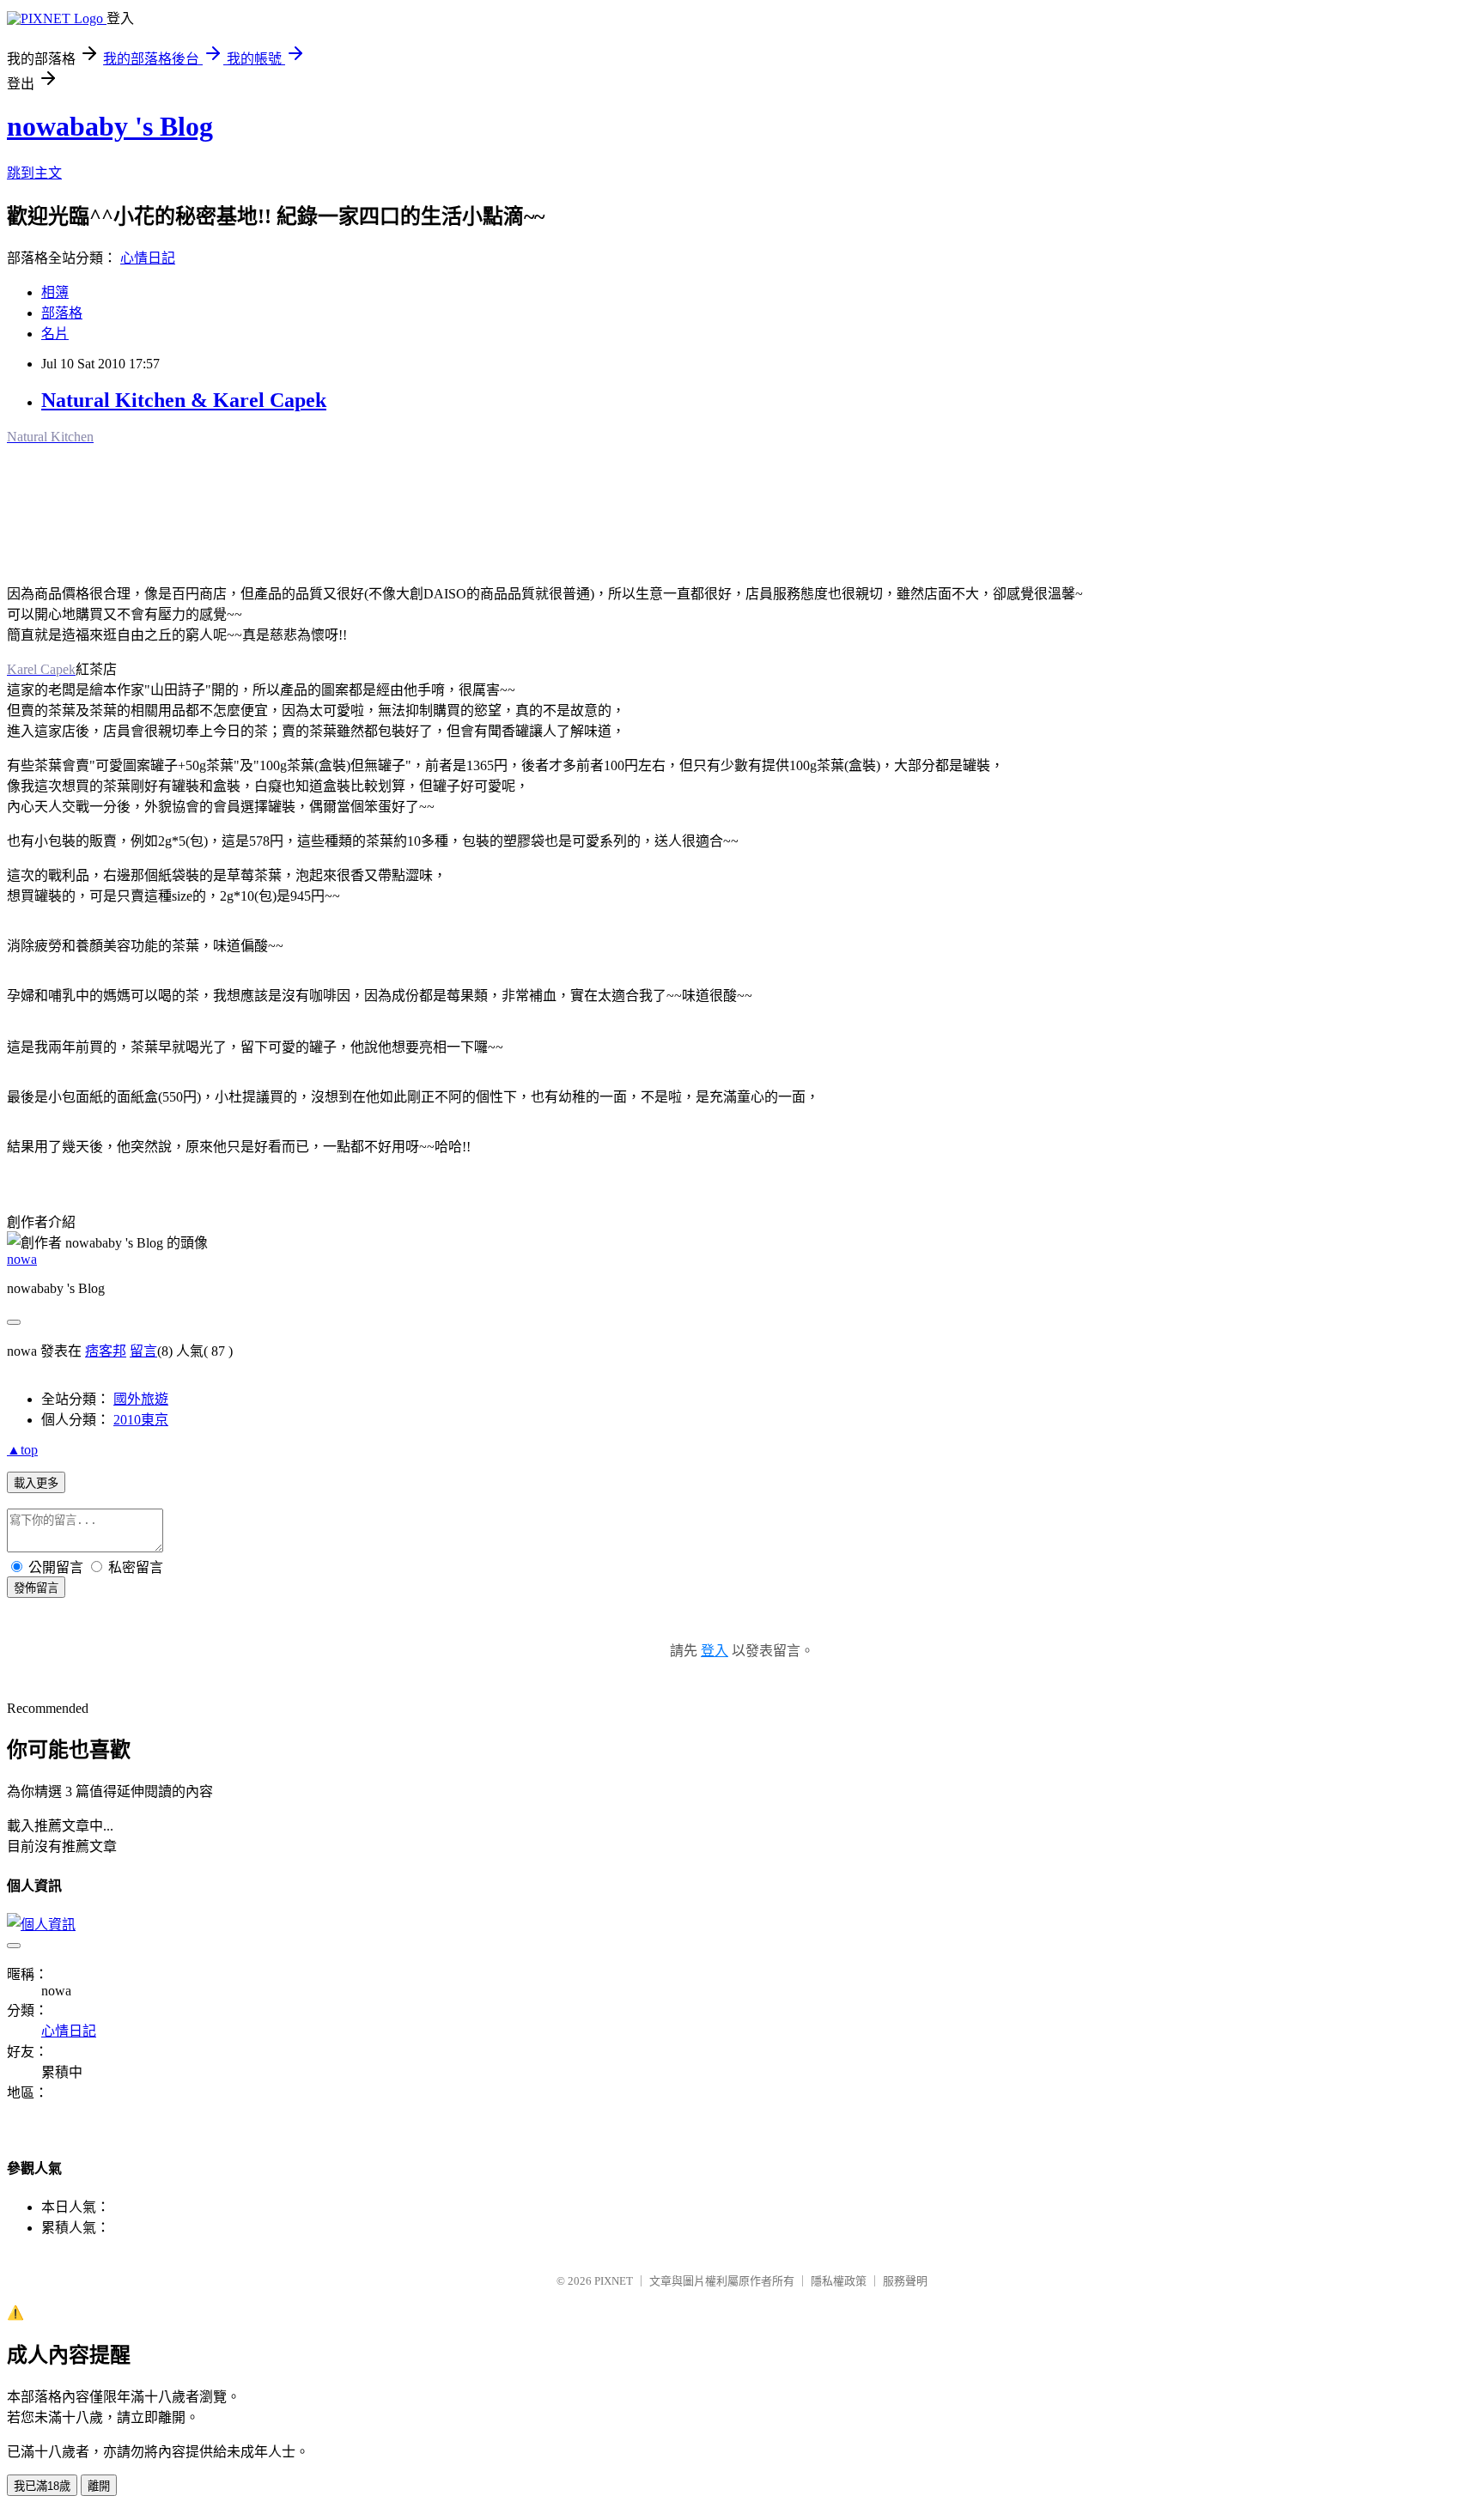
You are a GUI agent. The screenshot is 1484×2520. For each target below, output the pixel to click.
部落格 (62, 313)
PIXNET (614, 2281)
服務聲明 (905, 2281)
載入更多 (36, 1483)
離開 (99, 2486)
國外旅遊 (141, 1399)
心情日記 (148, 258)
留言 (143, 1351)
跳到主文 (34, 173)
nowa (22, 1259)
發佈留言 (36, 1588)
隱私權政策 (839, 2281)
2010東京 (141, 1420)
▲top (22, 1450)
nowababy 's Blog (110, 126)
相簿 (55, 292)
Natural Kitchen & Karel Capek (184, 400)
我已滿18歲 (42, 2486)
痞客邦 (106, 1351)
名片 (55, 334)
